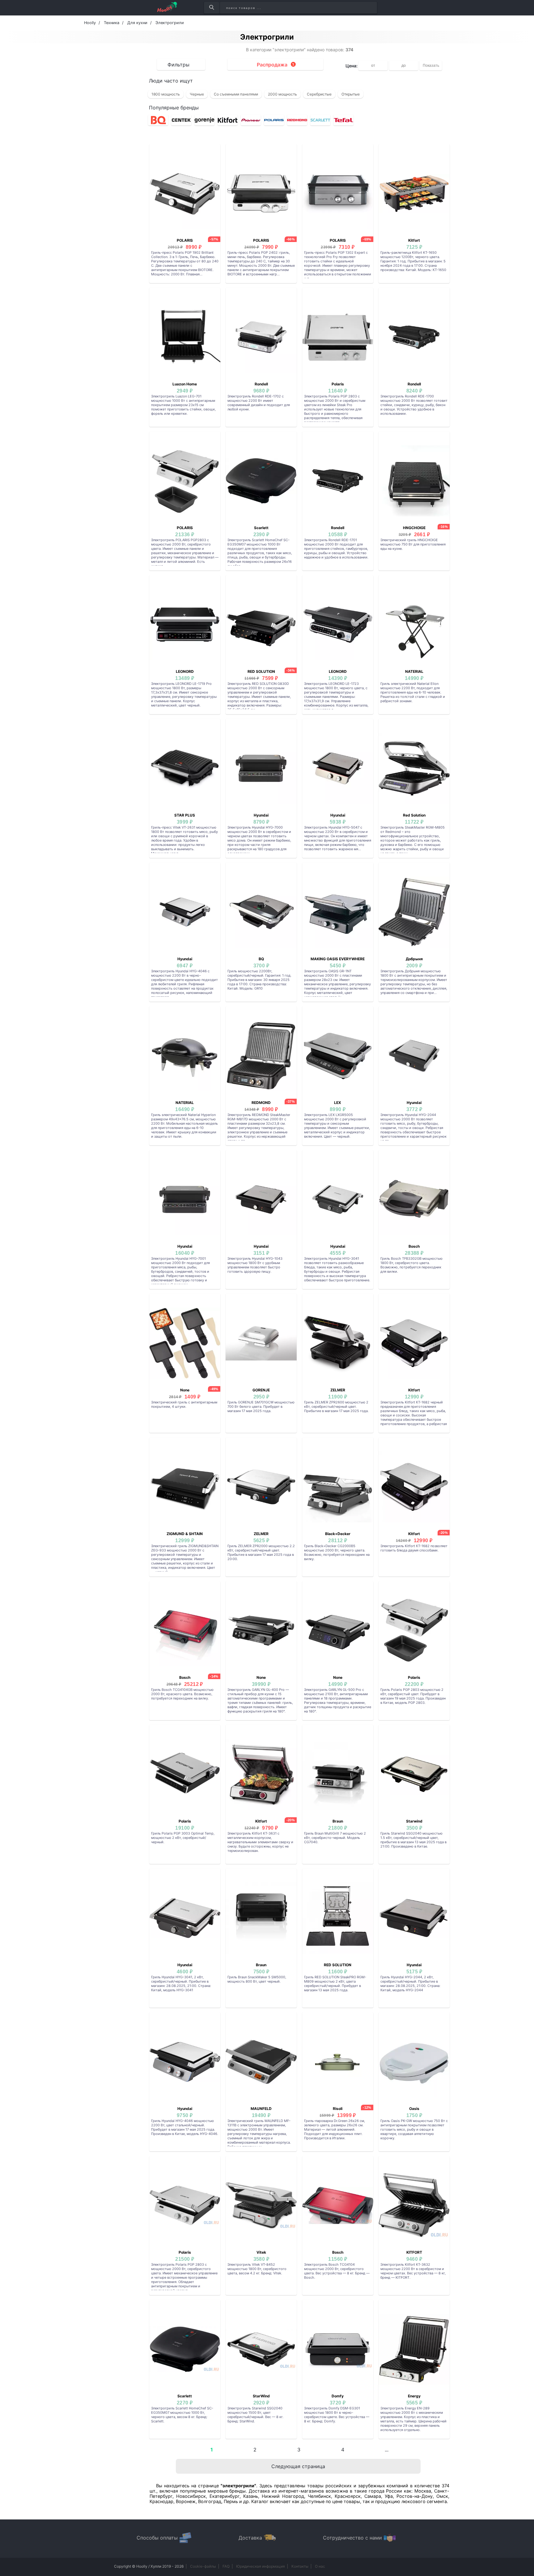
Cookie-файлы (203, 2566)
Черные (197, 94)
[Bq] (158, 120)
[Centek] (181, 120)
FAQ (226, 2566)
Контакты (300, 2566)
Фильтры (178, 65)
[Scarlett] (320, 120)
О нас (320, 2566)
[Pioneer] (251, 120)
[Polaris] (274, 120)
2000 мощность (282, 94)
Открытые (351, 94)
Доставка (250, 2538)
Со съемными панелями (236, 94)
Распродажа (272, 65)
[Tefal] (343, 120)
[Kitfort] (228, 120)
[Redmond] (297, 120)
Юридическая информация (261, 2566)
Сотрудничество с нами (352, 2538)
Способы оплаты (157, 2538)
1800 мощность (166, 94)
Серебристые (319, 94)
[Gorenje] (204, 120)
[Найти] (212, 8)
